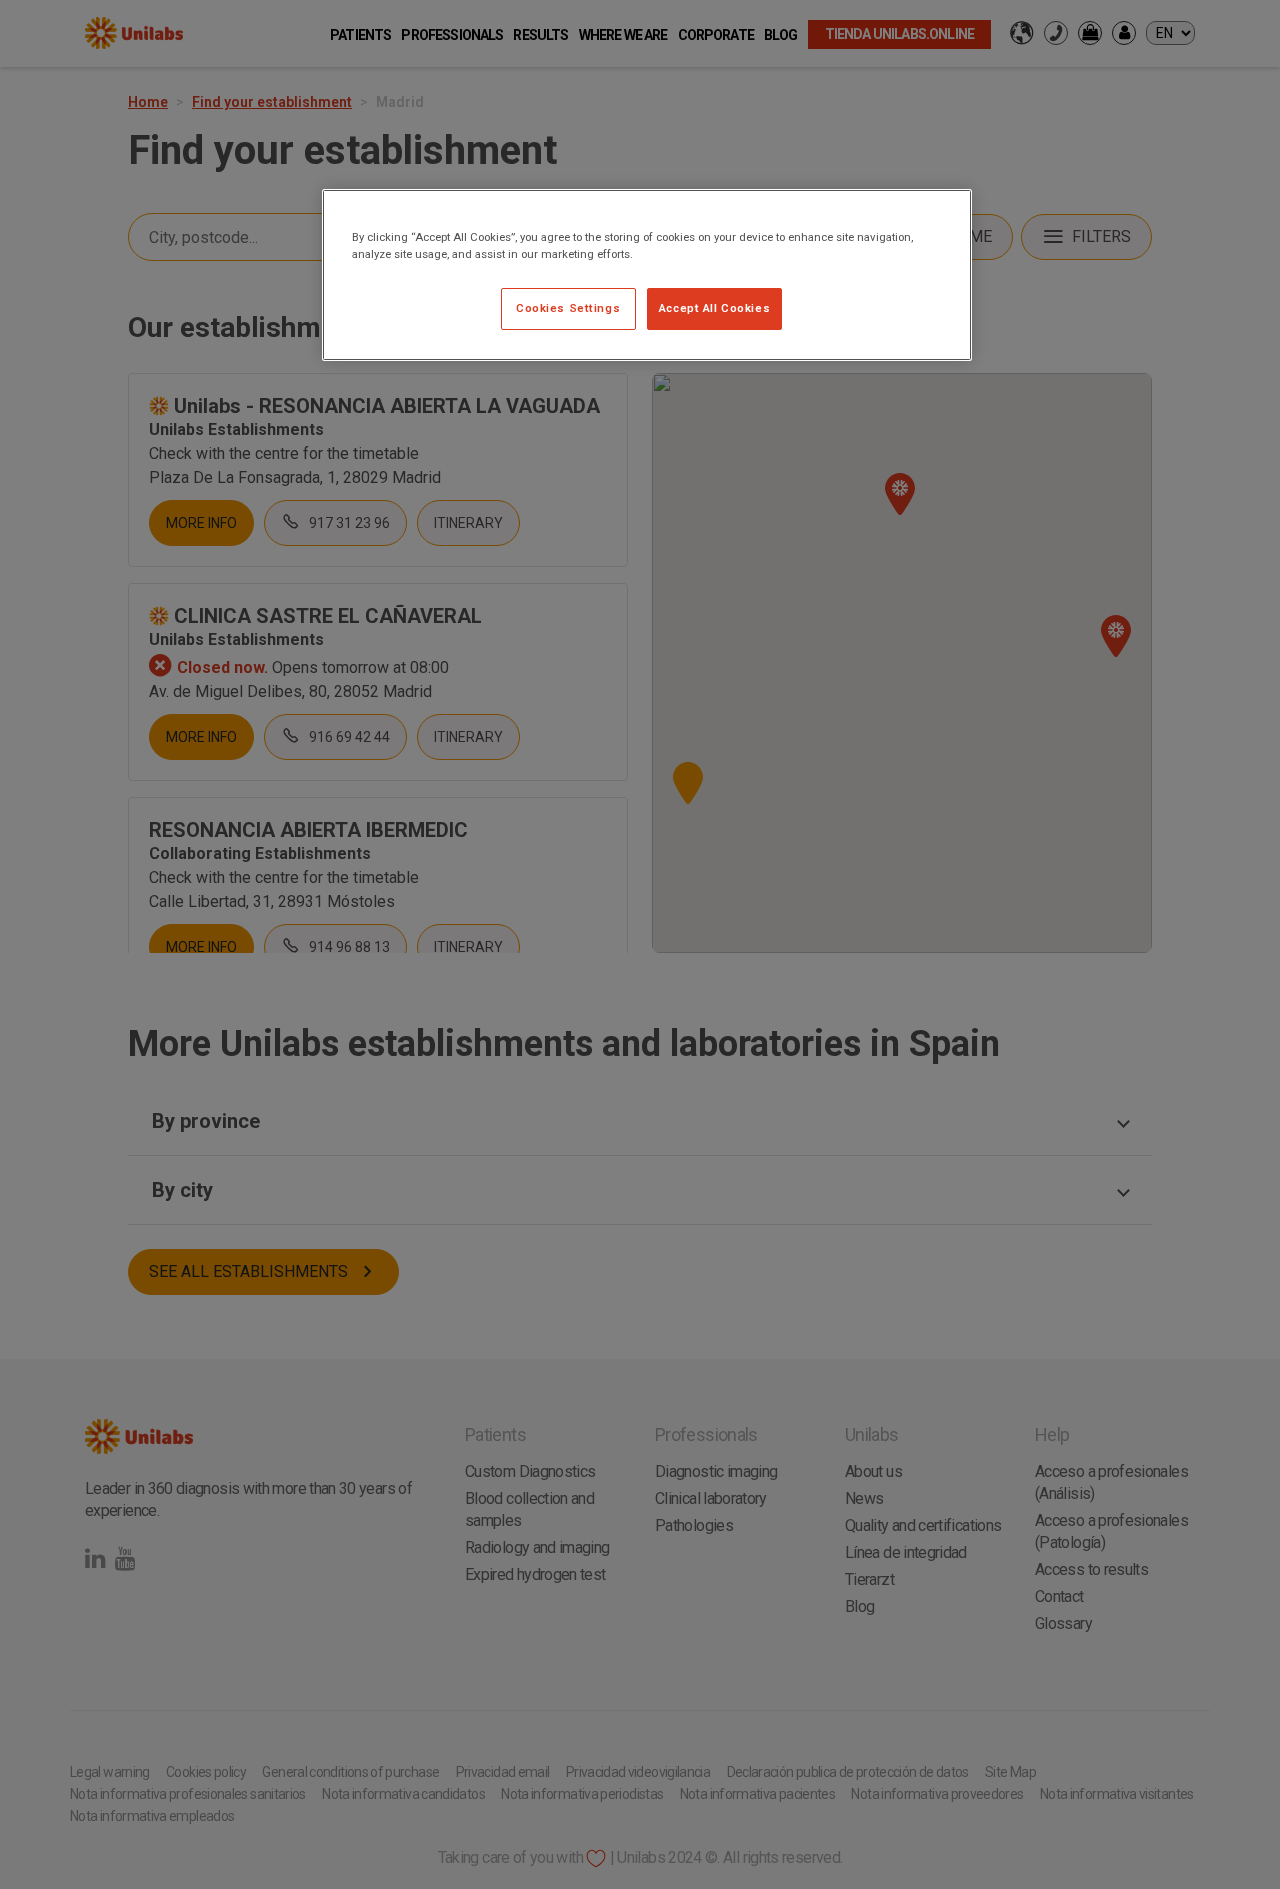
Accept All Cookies (714, 308)
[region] (647, 275)
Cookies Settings (568, 308)
